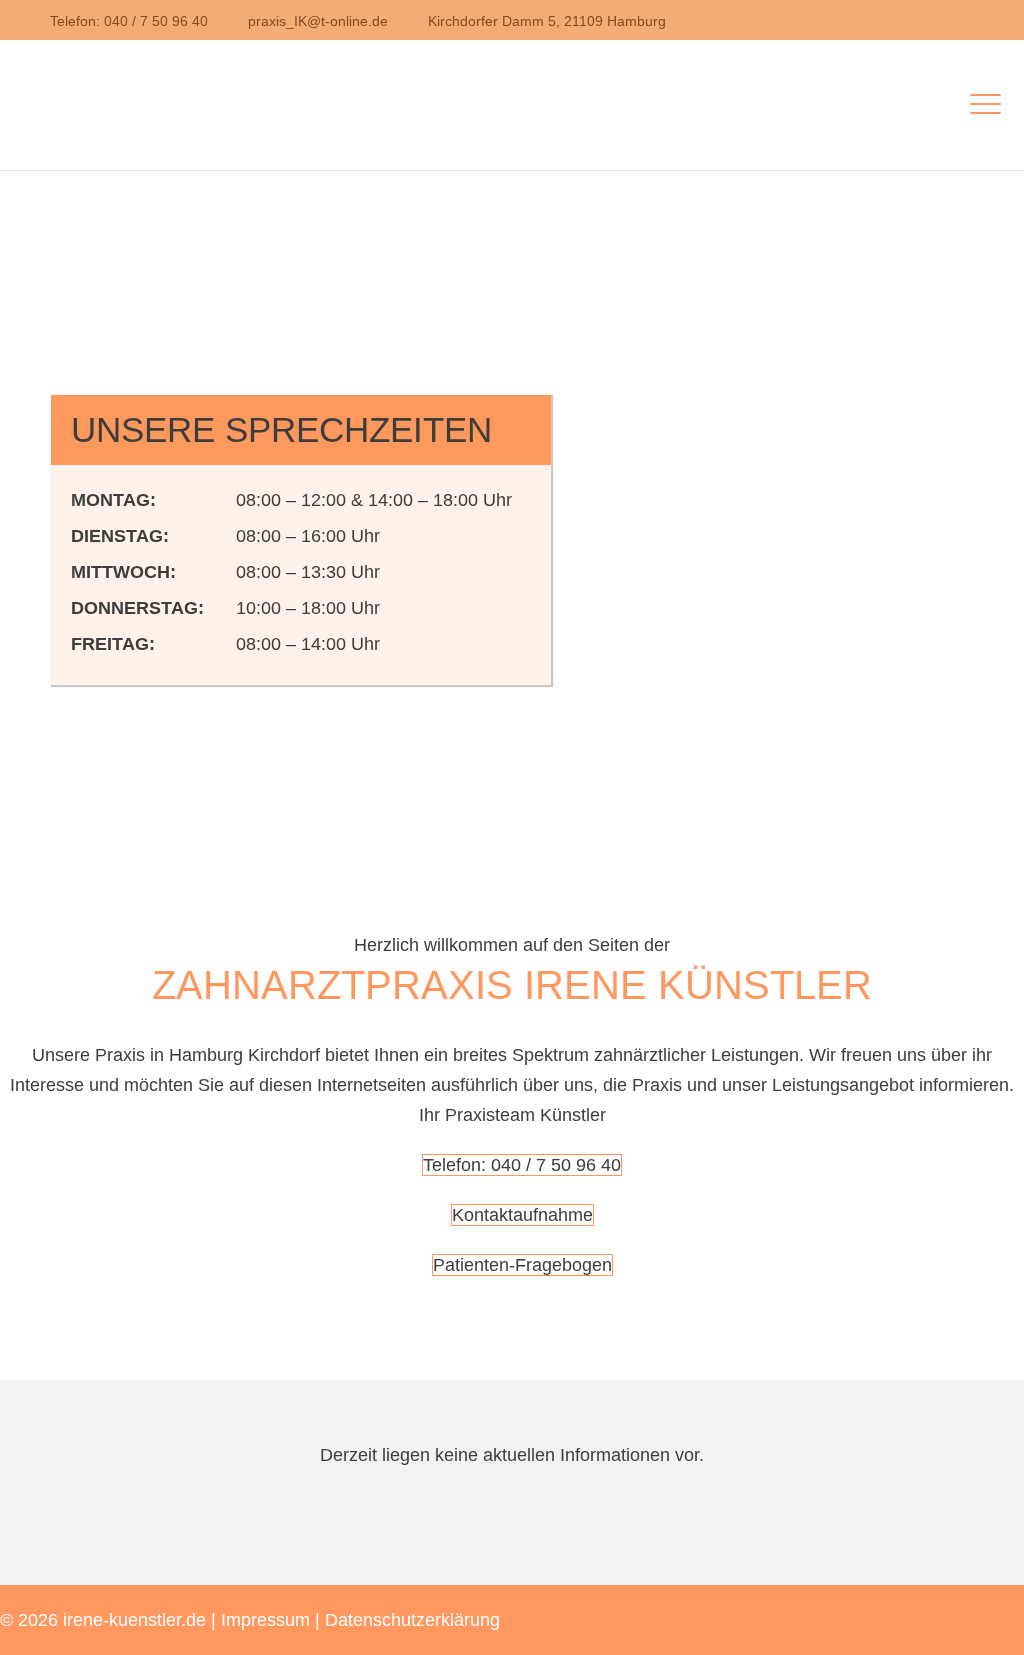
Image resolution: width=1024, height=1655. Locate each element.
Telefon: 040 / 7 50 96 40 (129, 21)
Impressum (265, 1620)
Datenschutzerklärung (412, 1620)
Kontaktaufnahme (522, 1215)
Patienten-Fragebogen (522, 1265)
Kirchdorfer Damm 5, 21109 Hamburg (547, 21)
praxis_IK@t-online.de (318, 21)
